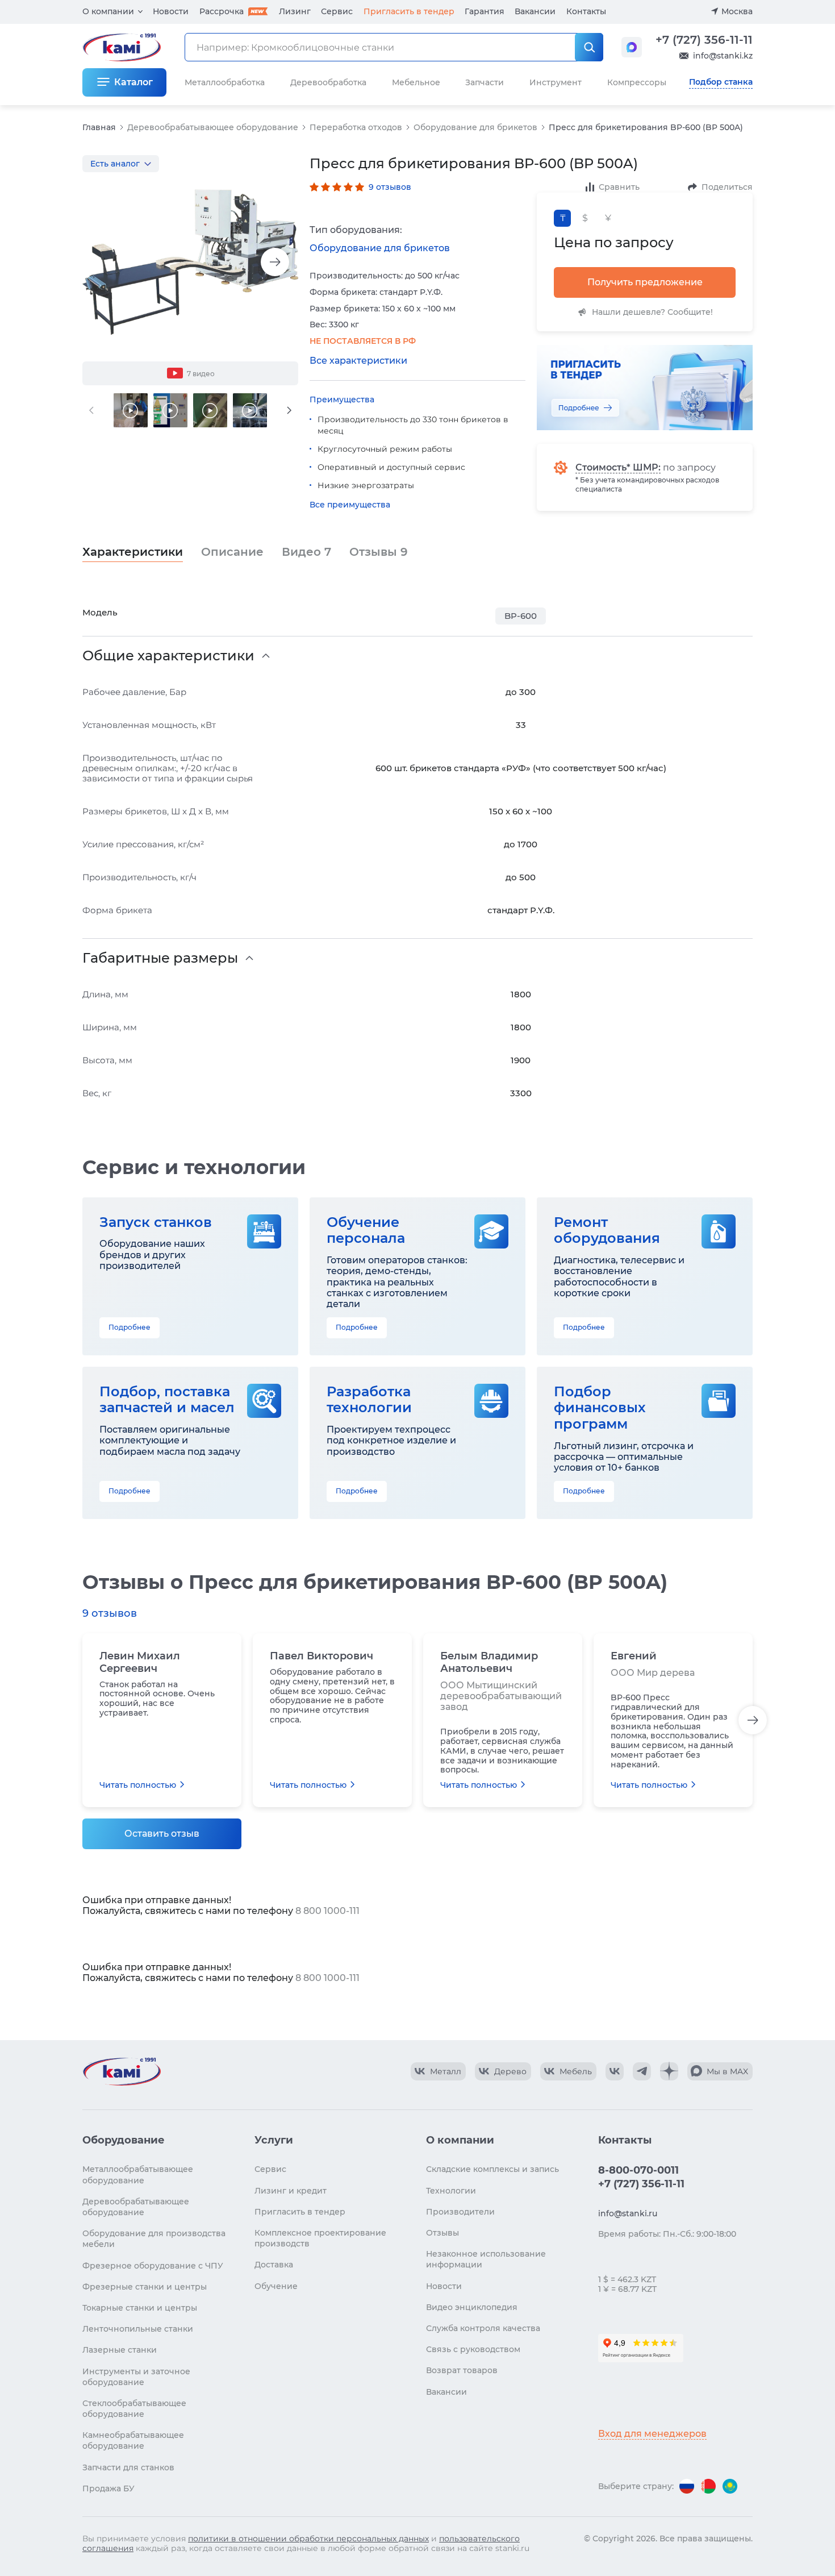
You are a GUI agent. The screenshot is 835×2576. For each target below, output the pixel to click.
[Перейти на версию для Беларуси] (708, 2486)
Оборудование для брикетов (475, 127)
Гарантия (485, 11)
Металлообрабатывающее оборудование (138, 2175)
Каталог (133, 82)
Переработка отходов (356, 127)
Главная (99, 127)
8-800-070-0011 (638, 2170)
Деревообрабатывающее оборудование (213, 127)
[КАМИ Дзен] (669, 2071)
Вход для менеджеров (652, 2434)
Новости (171, 11)
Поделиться (727, 187)
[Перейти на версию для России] (687, 2486)
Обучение (276, 2286)
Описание (232, 552)
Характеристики (133, 552)
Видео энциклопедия (472, 2307)
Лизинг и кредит (291, 2191)
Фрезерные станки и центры (145, 2287)
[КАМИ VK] (615, 2071)
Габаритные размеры (160, 958)
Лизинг (295, 11)
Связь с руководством (473, 2349)
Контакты (586, 11)
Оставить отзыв (162, 1834)
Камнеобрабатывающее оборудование (133, 2440)
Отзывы (379, 552)
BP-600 (521, 616)
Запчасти (485, 82)
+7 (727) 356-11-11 (704, 40)
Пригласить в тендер (409, 11)
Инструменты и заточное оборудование (136, 2377)
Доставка (274, 2265)
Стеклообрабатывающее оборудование (134, 2409)
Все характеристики (358, 361)
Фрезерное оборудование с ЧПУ (153, 2266)
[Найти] (589, 47)
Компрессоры (637, 82)
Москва (737, 11)
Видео (306, 552)
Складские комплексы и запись (492, 2169)
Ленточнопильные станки (138, 2329)
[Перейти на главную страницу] (122, 2071)
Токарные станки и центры (140, 2308)
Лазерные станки (120, 2350)
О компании (108, 11)
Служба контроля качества (483, 2328)
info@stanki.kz (723, 56)
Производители (460, 2212)
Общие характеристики (168, 656)
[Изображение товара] (190, 262)
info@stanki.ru (628, 2213)
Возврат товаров (462, 2370)
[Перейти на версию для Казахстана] (730, 2486)
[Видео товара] (131, 410)
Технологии (451, 2191)
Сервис (337, 11)
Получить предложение (645, 282)
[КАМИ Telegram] (642, 2071)
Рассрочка (222, 11)
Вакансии (535, 11)
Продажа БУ (108, 2488)
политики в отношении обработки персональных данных (308, 2538)
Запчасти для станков (128, 2467)
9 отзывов (390, 187)
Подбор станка (721, 82)
